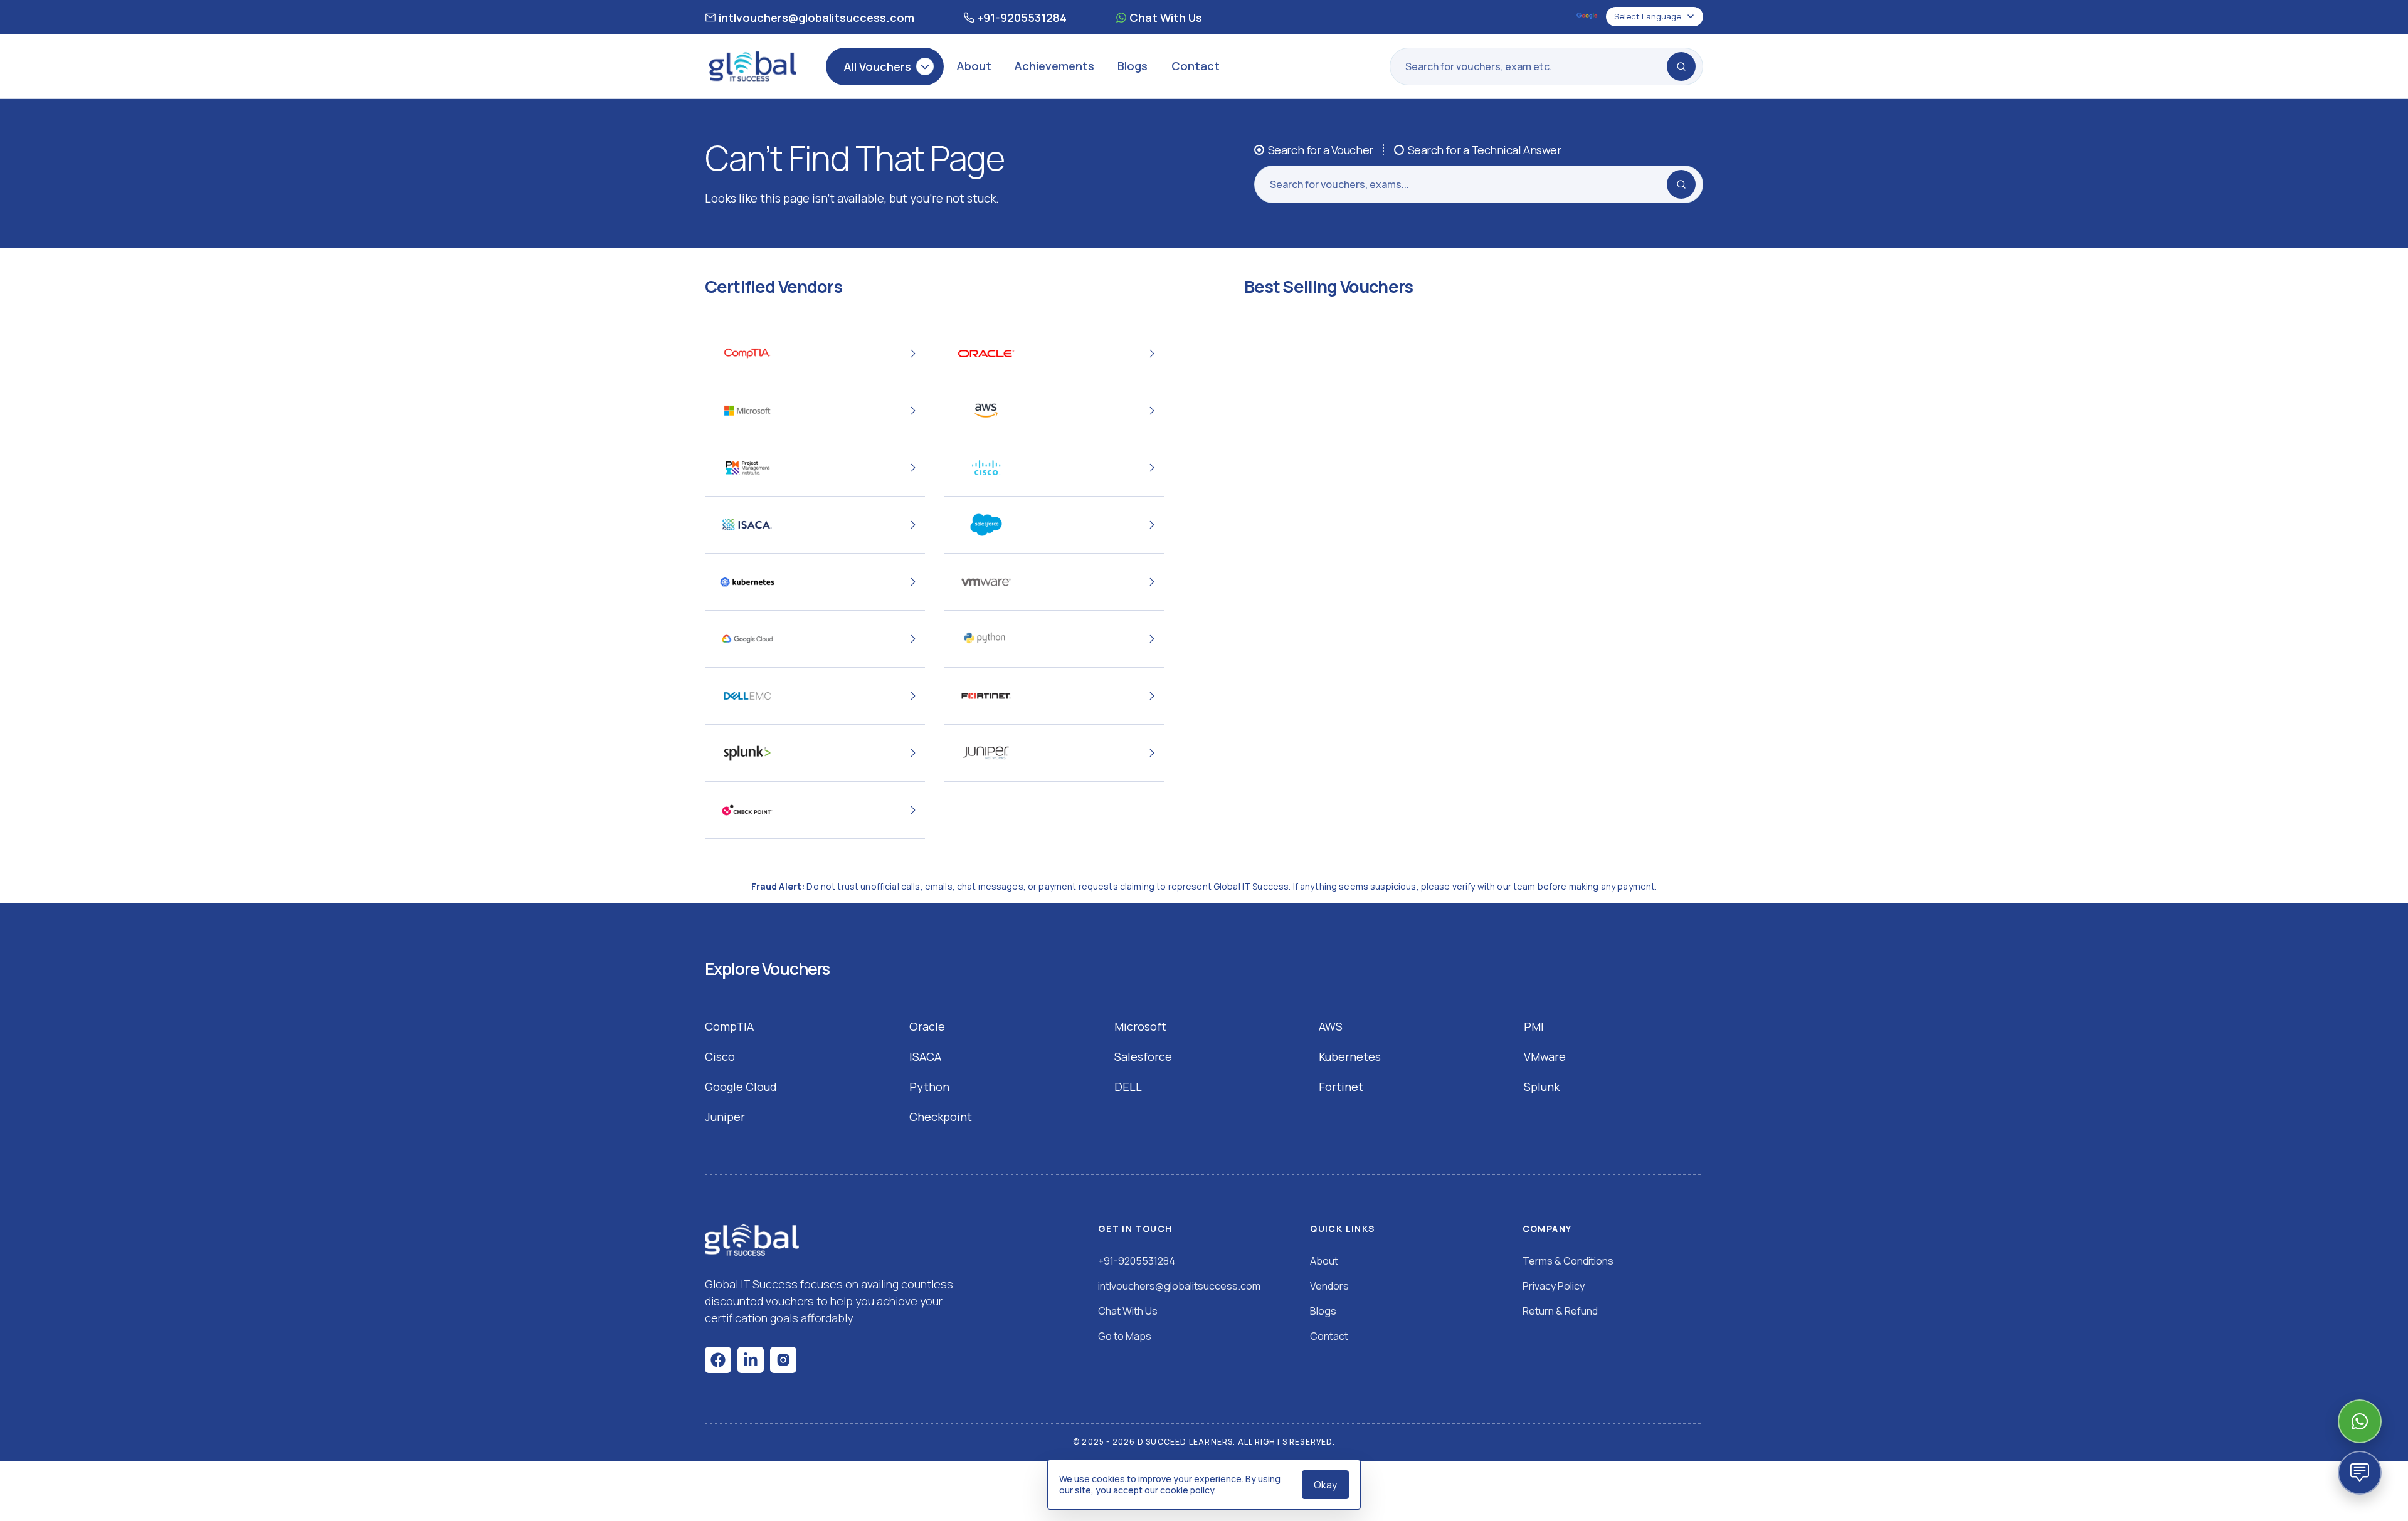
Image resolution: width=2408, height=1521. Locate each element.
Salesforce (1143, 1056)
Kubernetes (1350, 1056)
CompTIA (729, 1026)
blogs (1323, 1311)
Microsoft (1140, 1026)
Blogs (1133, 66)
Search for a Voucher (1321, 150)
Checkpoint (941, 1117)
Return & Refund (1560, 1311)
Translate (1588, 17)
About (974, 66)
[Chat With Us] (2360, 1421)
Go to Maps (1125, 1336)
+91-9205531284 (1022, 18)
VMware (1545, 1056)
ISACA (925, 1056)
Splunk (1542, 1087)
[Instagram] (783, 1360)
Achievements (1054, 66)
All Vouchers (877, 66)
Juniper (725, 1117)
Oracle (927, 1026)
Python (929, 1087)
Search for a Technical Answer (1485, 150)
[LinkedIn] (751, 1360)
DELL (1128, 1087)
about (1324, 1261)
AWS (1331, 1026)
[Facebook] (718, 1360)
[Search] (1681, 66)
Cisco (720, 1056)
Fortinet (1341, 1087)
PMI (1534, 1026)
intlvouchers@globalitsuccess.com (816, 18)
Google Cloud (741, 1087)
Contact (1196, 66)
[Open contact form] (2360, 1473)
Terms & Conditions (1568, 1261)
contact (1329, 1336)
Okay (1325, 1485)
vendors (1329, 1286)
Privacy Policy (1554, 1286)
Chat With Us (1166, 18)
